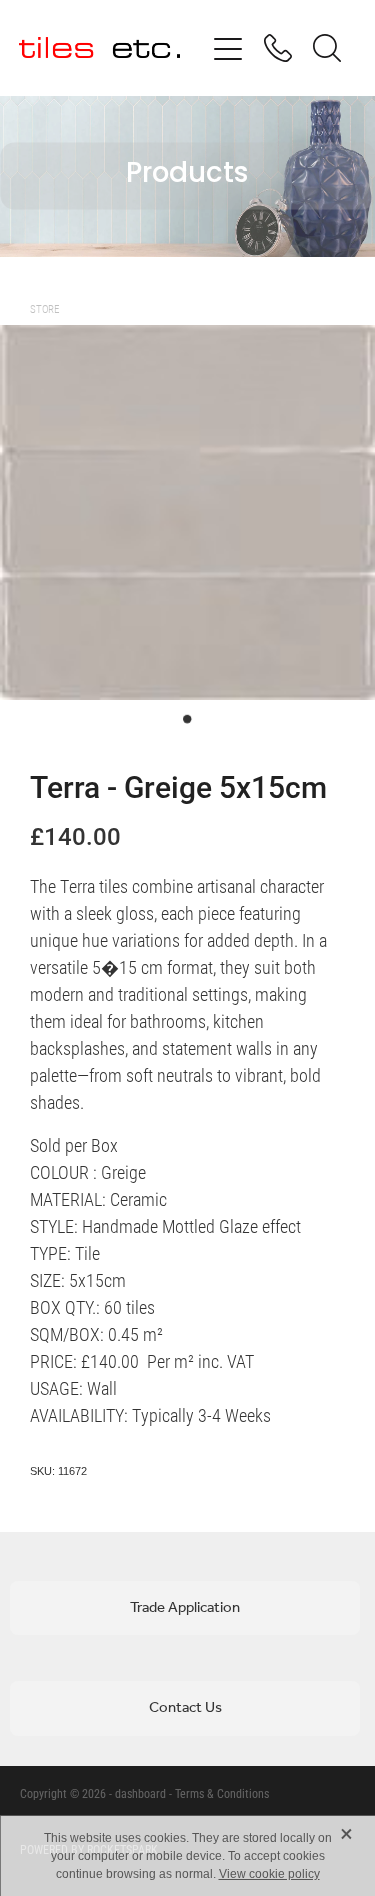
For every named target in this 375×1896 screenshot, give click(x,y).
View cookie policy (269, 1874)
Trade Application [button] (185, 1608)
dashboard (140, 1793)
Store (44, 308)
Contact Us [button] (185, 1708)
